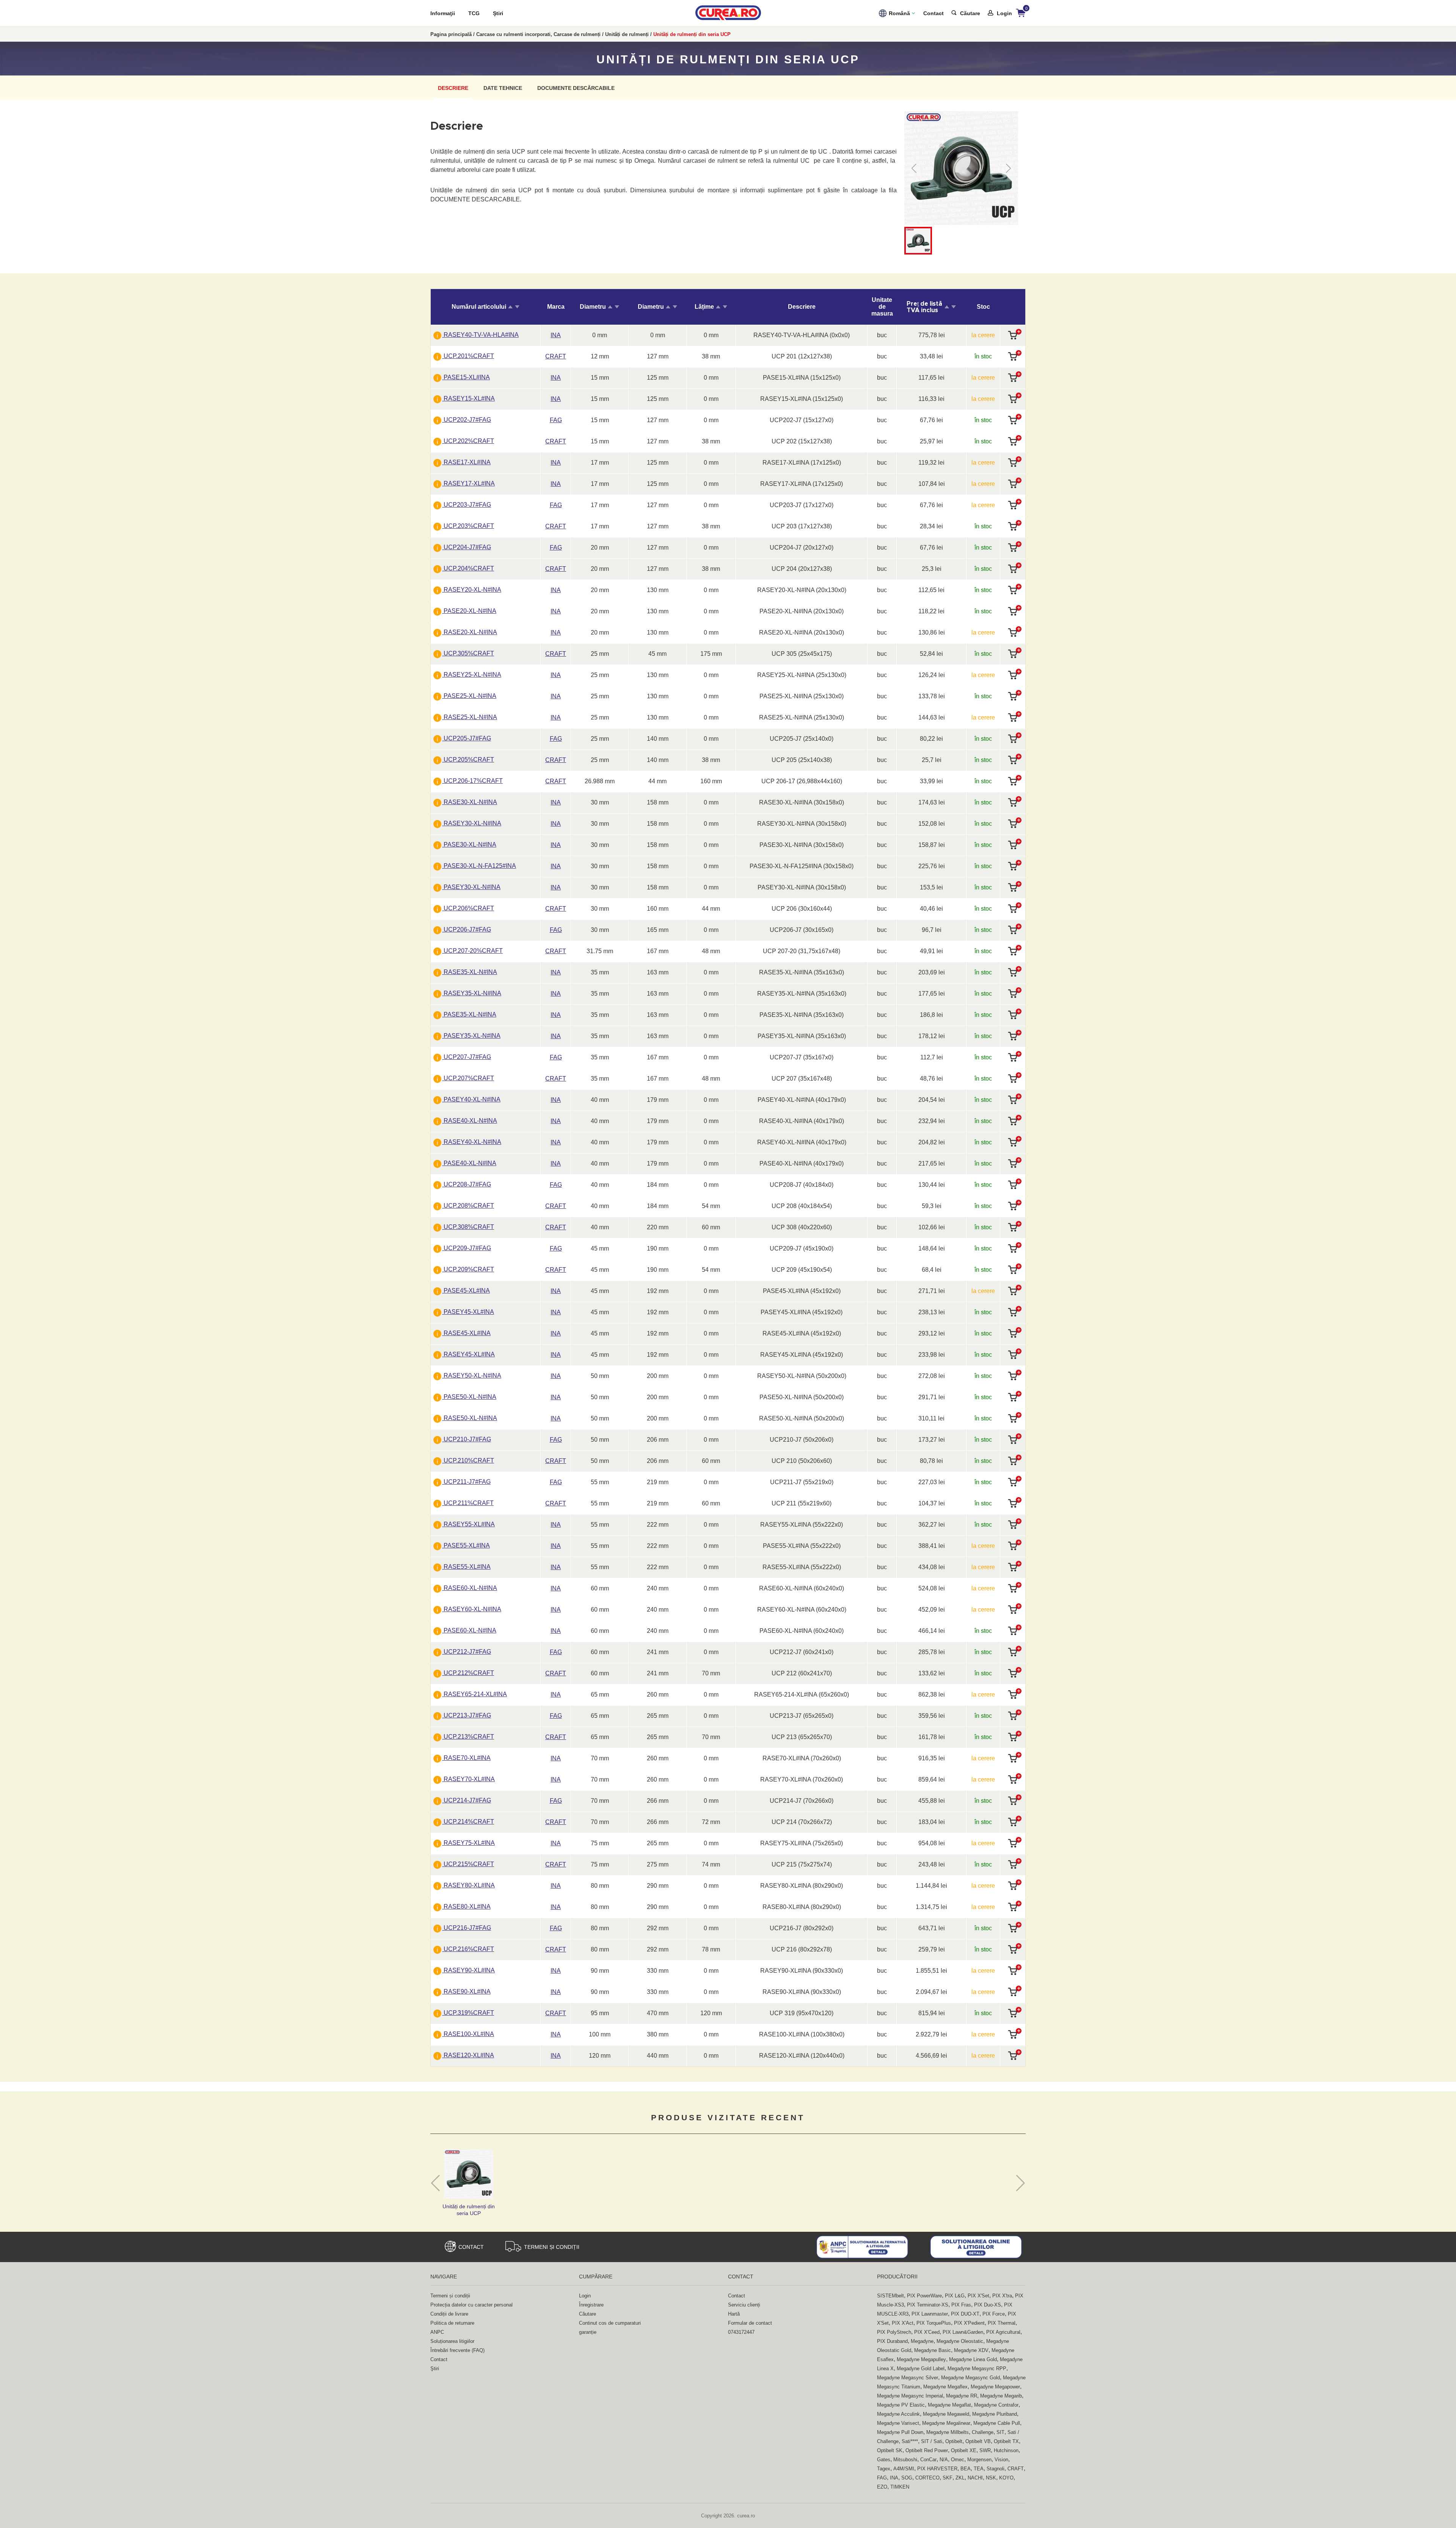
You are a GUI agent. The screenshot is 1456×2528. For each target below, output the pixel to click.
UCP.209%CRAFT (468, 1269)
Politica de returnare (452, 2323)
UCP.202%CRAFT (468, 441)
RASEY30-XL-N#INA (472, 823)
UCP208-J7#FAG (467, 1184)
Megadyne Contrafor (996, 2405)
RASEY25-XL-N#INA (472, 675)
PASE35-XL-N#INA (469, 1014)
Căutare (588, 2314)
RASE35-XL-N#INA (470, 972)
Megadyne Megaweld (946, 2414)
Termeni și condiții (552, 2247)
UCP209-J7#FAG (467, 1248)
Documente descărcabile (576, 88)
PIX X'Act (903, 2323)
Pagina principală (451, 34)
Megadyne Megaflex (945, 2387)
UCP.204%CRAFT (468, 568)
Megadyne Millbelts (948, 2432)
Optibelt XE (964, 2450)
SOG (907, 2478)
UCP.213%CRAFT (468, 1737)
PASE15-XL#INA (466, 377)
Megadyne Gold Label (921, 2369)
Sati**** (910, 2441)
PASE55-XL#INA (466, 1545)
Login (585, 2296)
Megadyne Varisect (898, 2423)
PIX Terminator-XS (928, 2305)
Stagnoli (996, 2469)
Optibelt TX (1006, 2441)
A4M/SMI (904, 2469)
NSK (991, 2478)
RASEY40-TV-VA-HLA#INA (480, 335)
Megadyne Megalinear (946, 2423)
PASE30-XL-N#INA (469, 844)
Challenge (983, 2432)
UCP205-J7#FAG (467, 738)
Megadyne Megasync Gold (970, 2378)
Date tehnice (503, 88)
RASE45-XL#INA (466, 1333)
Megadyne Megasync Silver (908, 2378)
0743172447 (741, 2332)
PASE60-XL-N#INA (469, 1630)
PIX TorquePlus (934, 2323)
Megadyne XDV (971, 2350)
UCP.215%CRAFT (468, 1864)
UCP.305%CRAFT (468, 653)
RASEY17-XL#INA (468, 483)
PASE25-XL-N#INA (469, 696)
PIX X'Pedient (969, 2323)
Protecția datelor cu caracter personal (471, 2305)
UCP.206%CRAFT (468, 908)
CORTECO (927, 2478)
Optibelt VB (978, 2441)
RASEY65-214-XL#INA (475, 1694)
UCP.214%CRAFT (468, 1822)
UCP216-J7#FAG (467, 1928)
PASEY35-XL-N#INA (471, 1036)
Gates (884, 2460)
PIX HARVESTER (937, 2469)
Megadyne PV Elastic (901, 2405)
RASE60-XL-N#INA (470, 1588)
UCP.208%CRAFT (468, 1206)
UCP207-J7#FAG (467, 1057)
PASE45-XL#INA (466, 1291)
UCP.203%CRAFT (468, 526)
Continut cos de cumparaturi (610, 2323)
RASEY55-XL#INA (468, 1524)
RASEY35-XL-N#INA (472, 993)
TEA (979, 2469)
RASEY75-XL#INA (468, 1843)
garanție (588, 2332)
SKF (948, 2478)
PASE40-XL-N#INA (469, 1163)
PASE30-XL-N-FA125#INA (479, 866)
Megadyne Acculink (898, 2414)
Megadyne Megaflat (949, 2405)
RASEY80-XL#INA (468, 1885)
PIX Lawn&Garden (963, 2332)
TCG (474, 13)
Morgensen (979, 2460)
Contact (934, 13)
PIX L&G (955, 2296)
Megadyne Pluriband (995, 2414)
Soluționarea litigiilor (452, 2341)
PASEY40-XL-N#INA (471, 1099)
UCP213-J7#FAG (467, 1715)
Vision (1001, 2460)
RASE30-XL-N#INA (470, 802)
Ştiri (498, 13)
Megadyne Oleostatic (960, 2341)
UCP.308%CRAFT (468, 1227)
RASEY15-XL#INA (468, 398)
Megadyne (922, 2341)
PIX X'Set (978, 2296)
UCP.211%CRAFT (468, 1503)
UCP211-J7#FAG (466, 1482)
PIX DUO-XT (965, 2314)
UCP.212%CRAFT (468, 1673)
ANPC (437, 2332)
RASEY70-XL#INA (468, 1779)
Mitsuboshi (905, 2460)
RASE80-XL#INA (466, 1907)
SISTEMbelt (890, 2296)
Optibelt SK (890, 2450)
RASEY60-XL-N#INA (472, 1609)
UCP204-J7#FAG (467, 547)
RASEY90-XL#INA (468, 1970)
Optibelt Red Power (927, 2450)
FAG (882, 2478)
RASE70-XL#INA (466, 1758)
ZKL (960, 2478)
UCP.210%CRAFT (468, 1460)
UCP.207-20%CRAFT (472, 951)
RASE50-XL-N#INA (470, 1418)
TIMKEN (900, 2487)
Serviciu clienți (744, 2305)
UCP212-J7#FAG (467, 1652)
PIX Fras (961, 2305)
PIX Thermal (1002, 2323)
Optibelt (954, 2441)
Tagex (884, 2469)
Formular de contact (750, 2323)
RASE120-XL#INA (468, 2055)
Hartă (734, 2314)
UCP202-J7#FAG (467, 420)
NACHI (975, 2478)
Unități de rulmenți (627, 34)
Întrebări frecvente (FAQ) (457, 2350)
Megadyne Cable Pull (997, 2423)
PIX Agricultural (1003, 2332)
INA (894, 2478)
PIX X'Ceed (927, 2332)
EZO (882, 2487)
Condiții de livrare (449, 2314)
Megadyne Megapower (995, 2387)
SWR (985, 2450)
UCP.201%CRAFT (468, 356)
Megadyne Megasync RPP (977, 2369)
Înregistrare (591, 2305)
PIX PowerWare (924, 2296)
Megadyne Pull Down (900, 2432)
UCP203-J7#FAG (467, 505)
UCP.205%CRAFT (468, 760)
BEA (966, 2469)
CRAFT (1016, 2469)
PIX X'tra (1002, 2296)
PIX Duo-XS (988, 2305)
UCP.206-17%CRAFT (472, 781)
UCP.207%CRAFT (468, 1078)
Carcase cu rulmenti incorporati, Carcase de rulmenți (538, 34)
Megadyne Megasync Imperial (910, 2396)
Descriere (453, 88)
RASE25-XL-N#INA (470, 717)
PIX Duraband (892, 2341)
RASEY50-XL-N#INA (472, 1376)
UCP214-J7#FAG (467, 1800)
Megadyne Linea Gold (973, 2359)
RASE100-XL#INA (468, 2034)
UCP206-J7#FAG (467, 929)
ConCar (928, 2460)
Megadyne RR (962, 2396)
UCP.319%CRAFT (468, 2013)
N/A (944, 2460)
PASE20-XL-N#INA (469, 611)
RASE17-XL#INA (466, 462)
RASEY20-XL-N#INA (472, 590)
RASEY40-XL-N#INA (472, 1142)
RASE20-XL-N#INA (470, 632)
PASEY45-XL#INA (468, 1312)
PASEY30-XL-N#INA (471, 887)
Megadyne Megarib (1001, 2396)
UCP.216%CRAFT (468, 1949)
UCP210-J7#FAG (467, 1439)
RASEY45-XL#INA (468, 1354)
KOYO (1006, 2478)
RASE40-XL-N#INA (470, 1121)
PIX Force (994, 2314)
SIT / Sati (932, 2441)
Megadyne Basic (933, 2350)
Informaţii (443, 13)
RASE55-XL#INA (466, 1567)
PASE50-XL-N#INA (469, 1397)
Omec (958, 2460)
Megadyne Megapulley (921, 2359)
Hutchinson (1006, 2450)
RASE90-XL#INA (466, 1991)
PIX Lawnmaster (930, 2314)
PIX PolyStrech (894, 2332)
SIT (1000, 2432)
